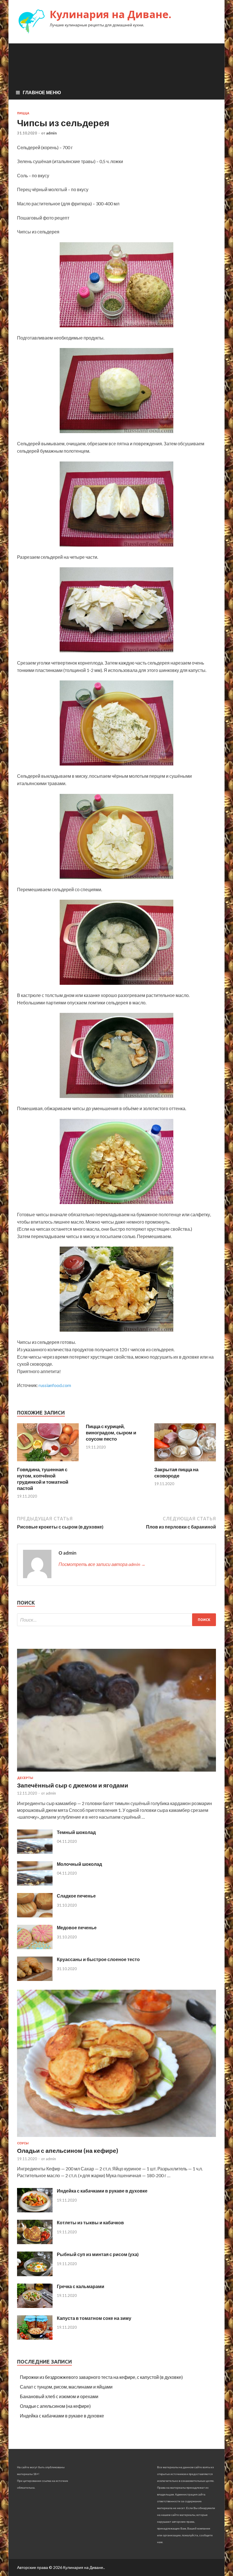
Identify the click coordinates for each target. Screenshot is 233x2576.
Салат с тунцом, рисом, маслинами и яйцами (66, 2387)
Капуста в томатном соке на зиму (94, 2318)
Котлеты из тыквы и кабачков (90, 2222)
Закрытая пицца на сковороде (176, 1473)
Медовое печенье (77, 1927)
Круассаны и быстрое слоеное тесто (98, 1959)
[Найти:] (116, 1620)
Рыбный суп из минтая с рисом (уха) (98, 2254)
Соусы (23, 2143)
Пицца (23, 113)
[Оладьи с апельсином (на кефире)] (116, 2138)
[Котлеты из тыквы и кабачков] (35, 2242)
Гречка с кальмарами (81, 2286)
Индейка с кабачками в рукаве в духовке (102, 2191)
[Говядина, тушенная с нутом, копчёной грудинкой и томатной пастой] (48, 1463)
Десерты (25, 1778)
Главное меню (42, 92)
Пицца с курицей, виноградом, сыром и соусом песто (111, 1433)
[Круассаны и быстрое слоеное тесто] (35, 1979)
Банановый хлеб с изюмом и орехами (59, 2396)
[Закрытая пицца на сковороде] (185, 1463)
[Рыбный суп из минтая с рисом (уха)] (35, 2274)
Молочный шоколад (79, 1864)
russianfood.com (55, 1385)
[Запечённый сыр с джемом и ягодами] (116, 1773)
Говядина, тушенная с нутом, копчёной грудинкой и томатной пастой (43, 1479)
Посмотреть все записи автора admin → (102, 1564)
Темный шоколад (76, 1832)
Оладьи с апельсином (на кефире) (68, 2150)
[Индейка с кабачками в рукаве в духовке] (35, 2211)
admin (51, 133)
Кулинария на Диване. (111, 14)
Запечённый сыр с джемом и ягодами (73, 1785)
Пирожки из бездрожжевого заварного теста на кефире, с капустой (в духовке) (101, 2377)
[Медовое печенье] (35, 1947)
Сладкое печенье (76, 1896)
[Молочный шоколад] (35, 1884)
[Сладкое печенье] (35, 1916)
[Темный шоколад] (35, 1852)
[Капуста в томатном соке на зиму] (35, 2338)
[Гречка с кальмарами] (35, 2306)
